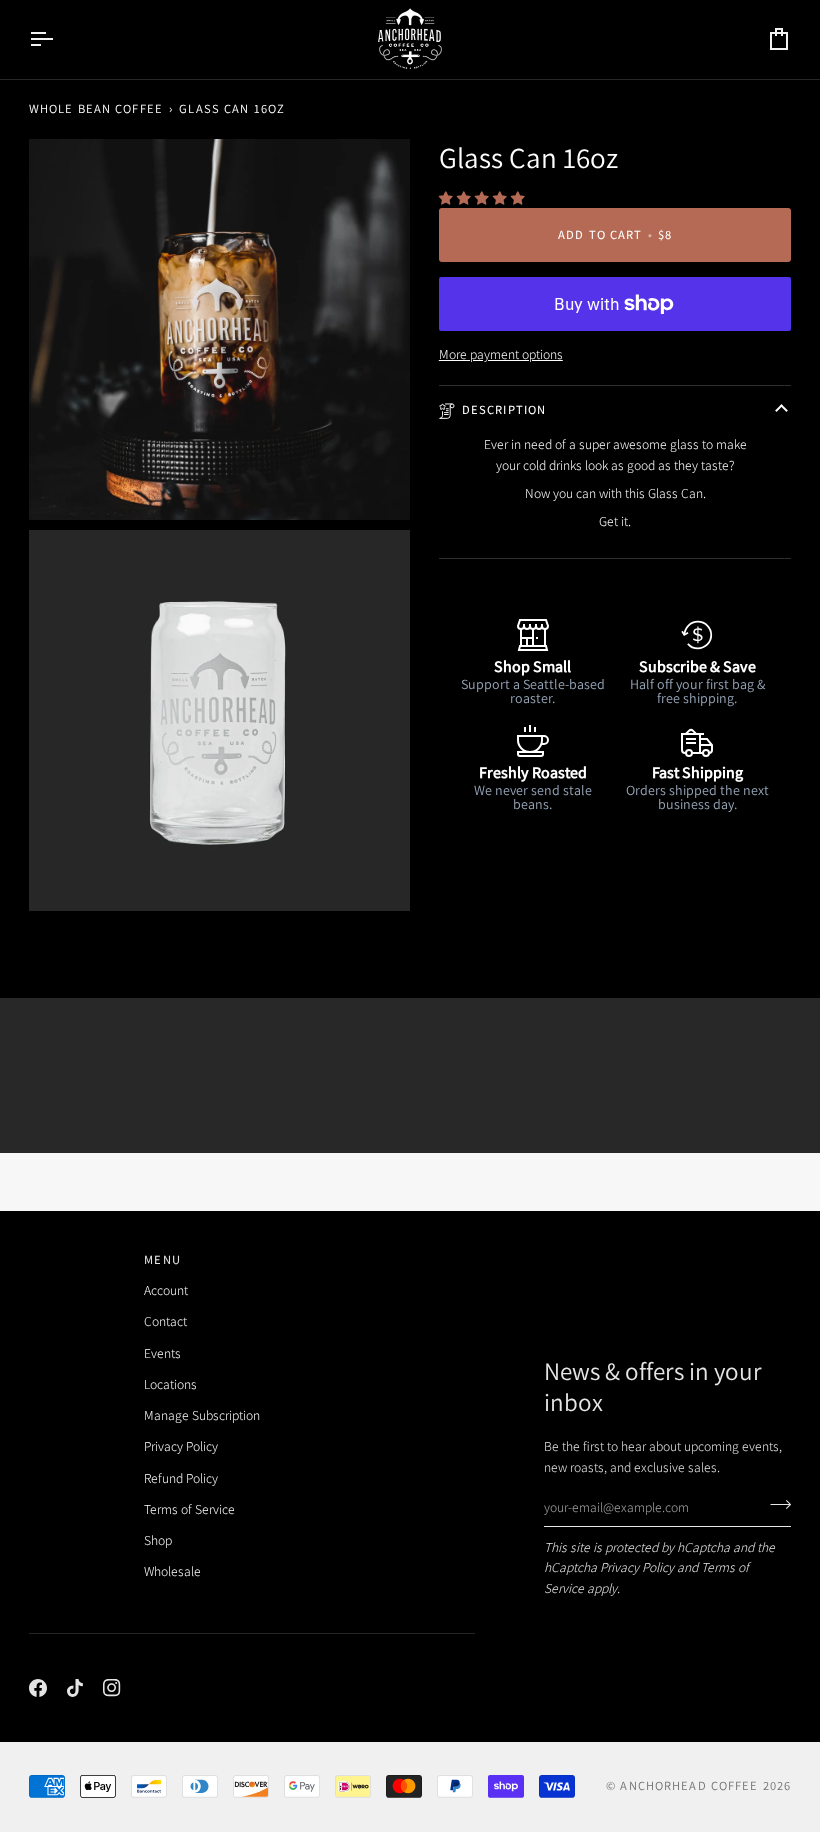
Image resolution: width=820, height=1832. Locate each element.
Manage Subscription (202, 1415)
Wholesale (172, 1571)
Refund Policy (181, 1478)
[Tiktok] (75, 1688)
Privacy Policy (637, 1567)
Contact (165, 1321)
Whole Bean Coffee (96, 108)
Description (504, 409)
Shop (158, 1540)
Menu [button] (162, 1259)
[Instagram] (112, 1688)
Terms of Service (189, 1509)
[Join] (774, 1505)
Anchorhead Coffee (689, 1785)
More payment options (501, 354)
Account (166, 1290)
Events (162, 1353)
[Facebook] (38, 1688)
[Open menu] (59, 39)
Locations (170, 1384)
